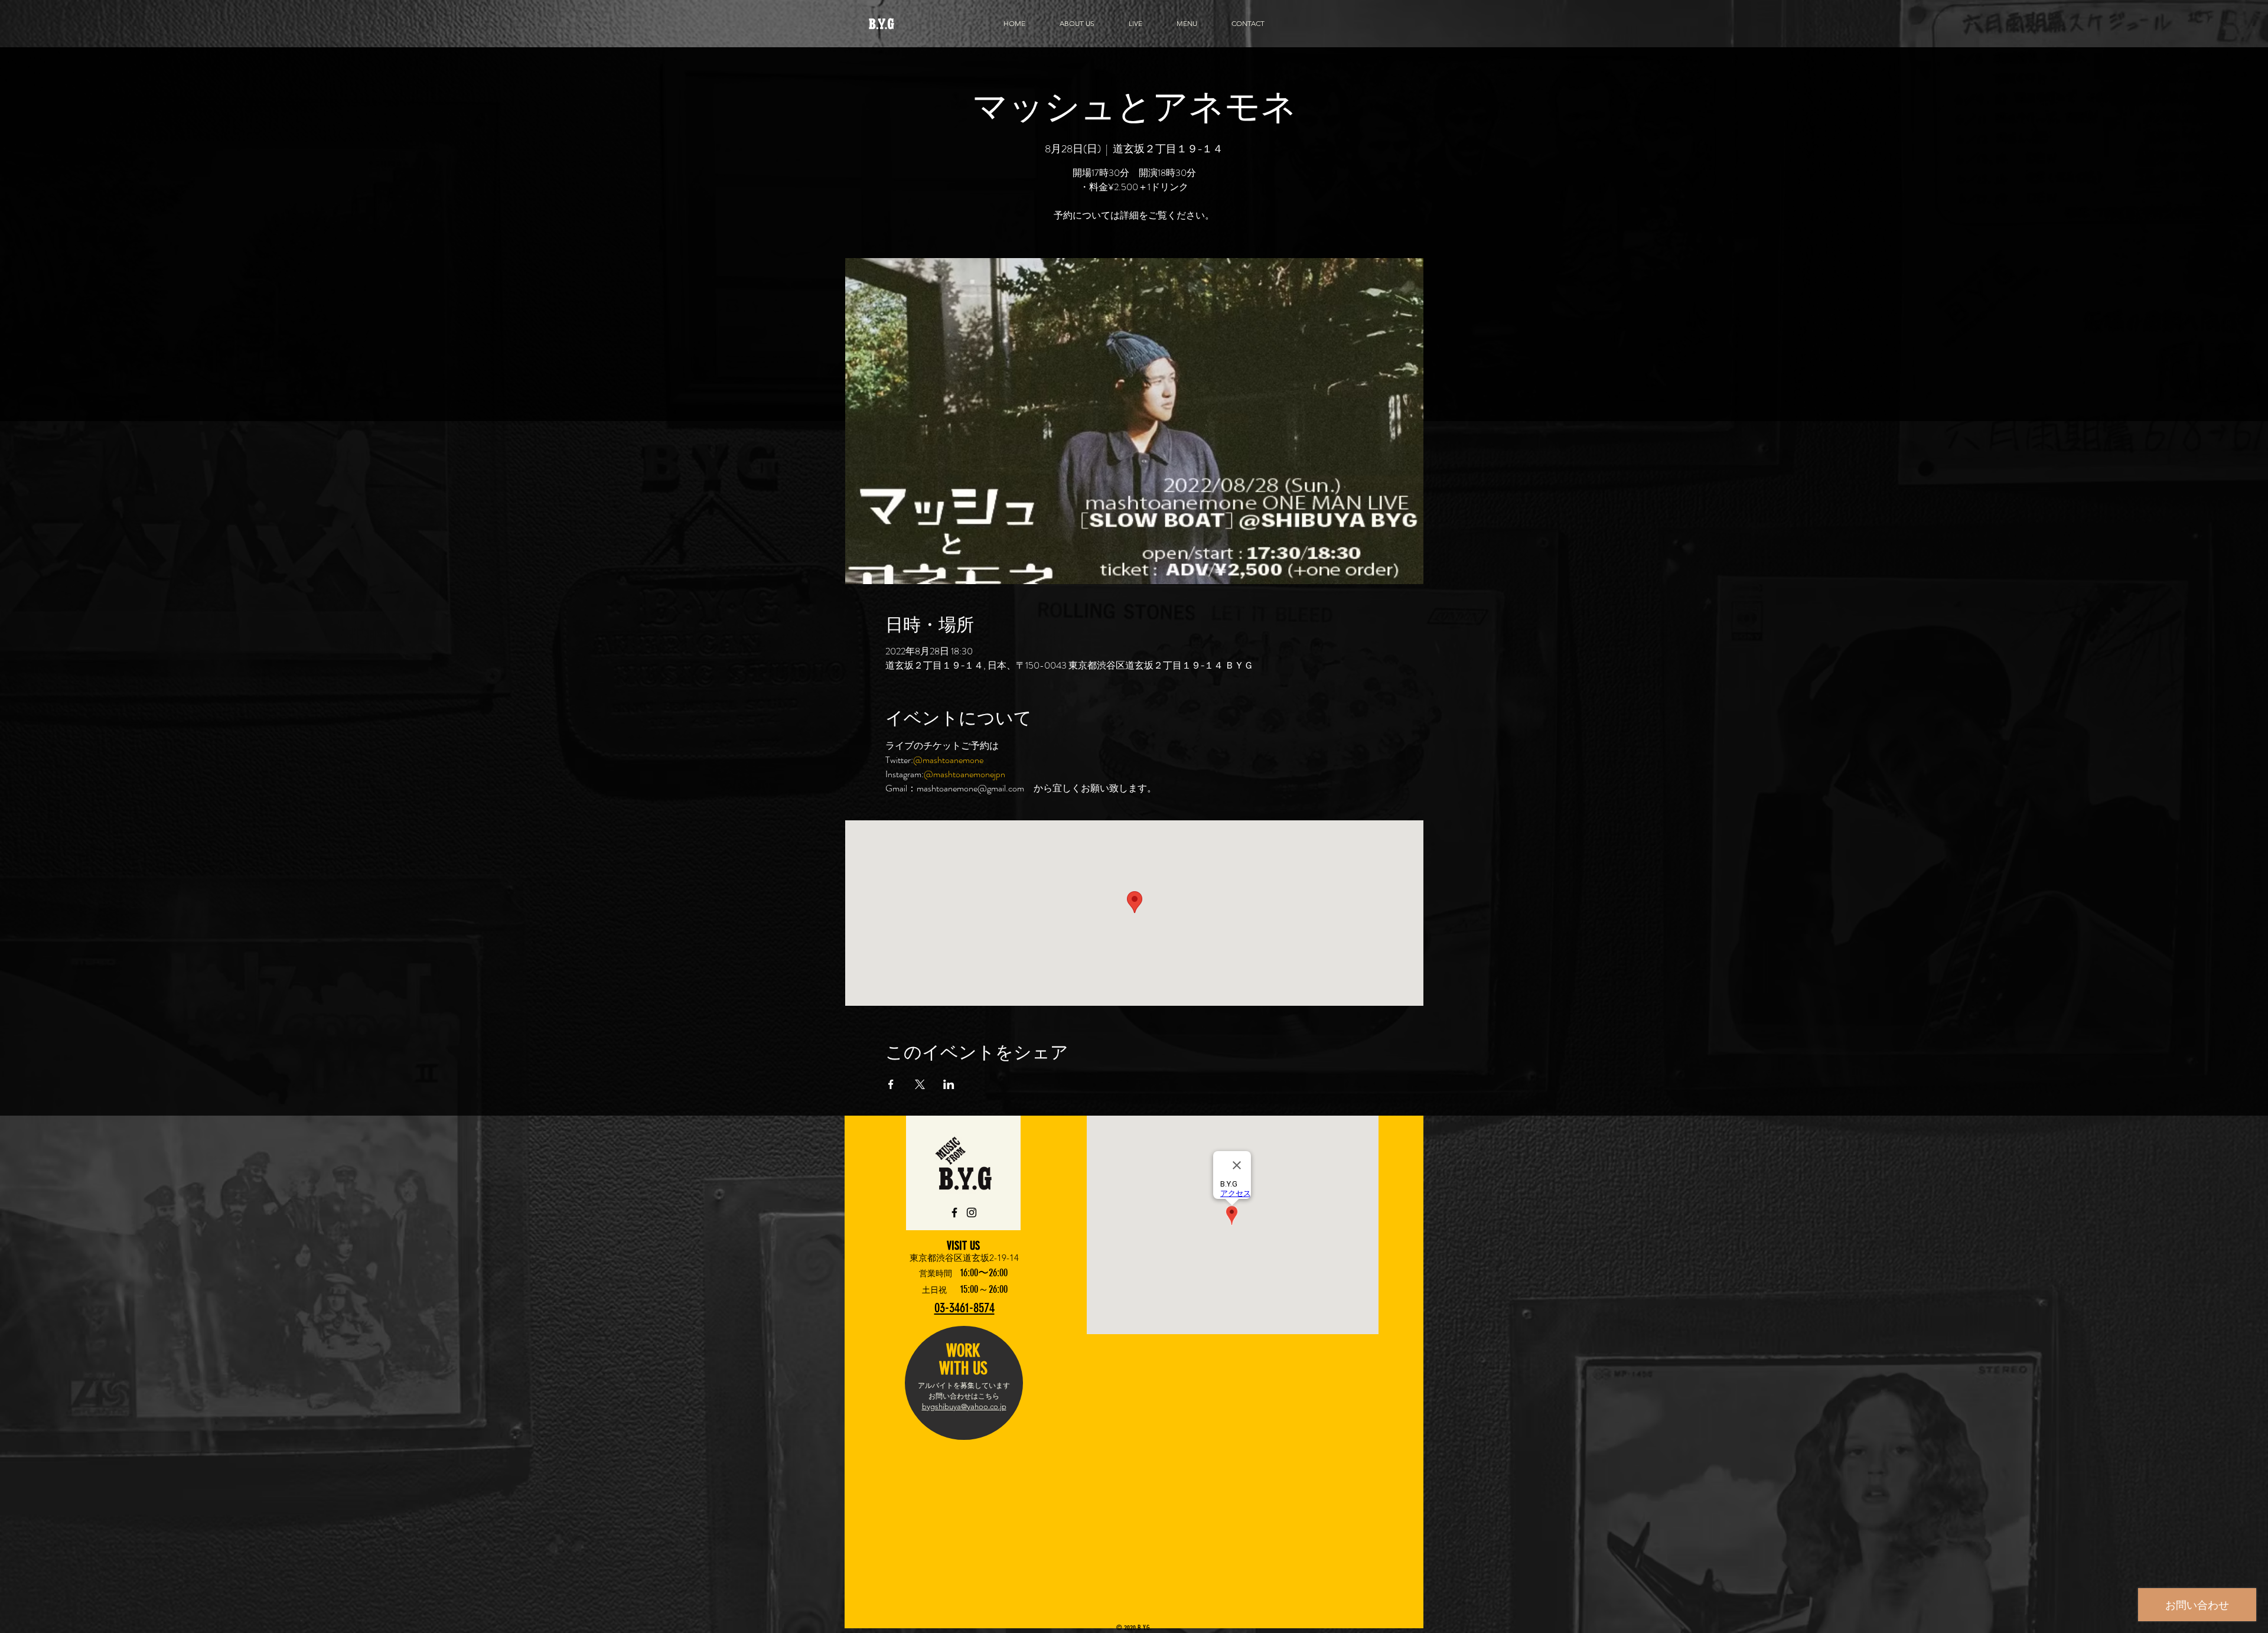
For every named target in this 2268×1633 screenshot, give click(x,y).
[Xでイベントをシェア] (920, 1084)
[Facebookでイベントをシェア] (891, 1084)
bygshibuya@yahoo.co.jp (964, 1407)
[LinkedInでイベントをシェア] (949, 1084)
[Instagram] (972, 1212)
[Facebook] (954, 1212)
